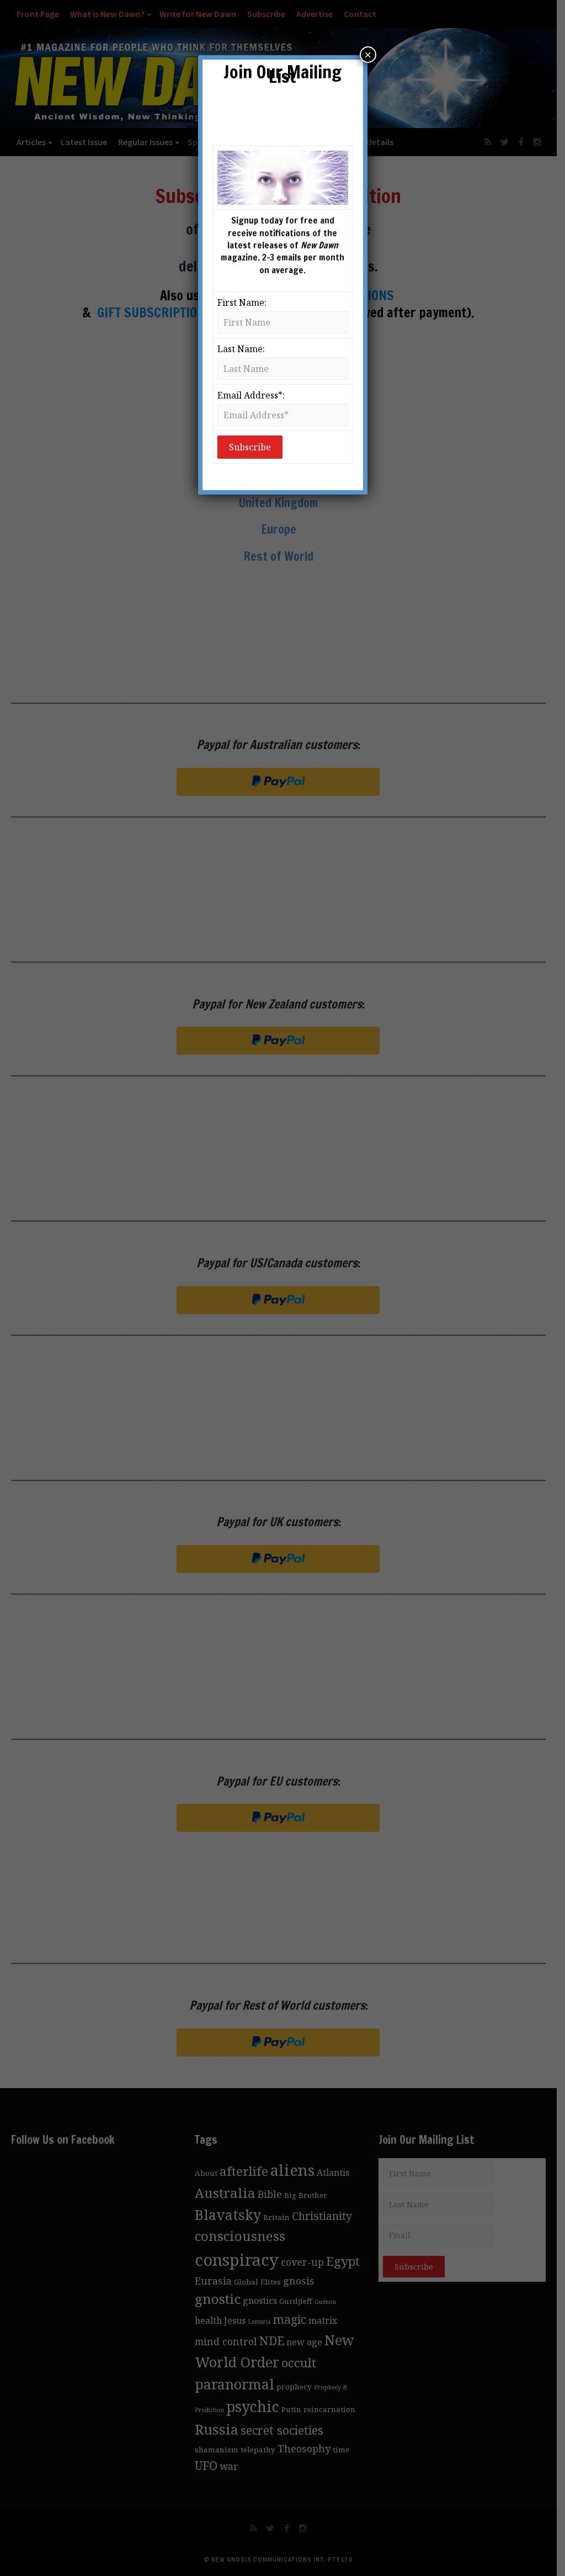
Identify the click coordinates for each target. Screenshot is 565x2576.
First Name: (242, 302)
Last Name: (241, 349)
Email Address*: (251, 395)
